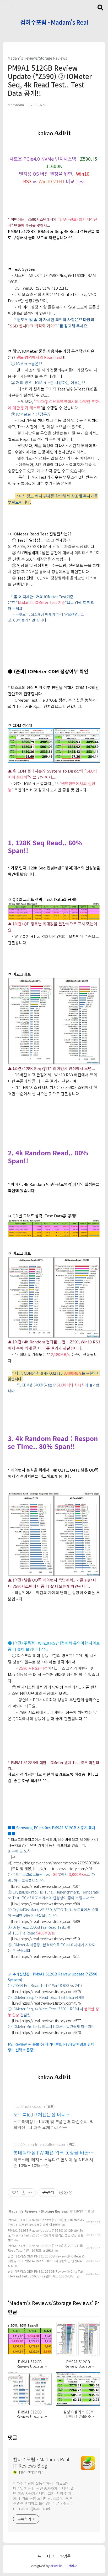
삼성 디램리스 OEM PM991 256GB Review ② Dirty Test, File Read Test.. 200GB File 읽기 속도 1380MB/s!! (46, 2274)
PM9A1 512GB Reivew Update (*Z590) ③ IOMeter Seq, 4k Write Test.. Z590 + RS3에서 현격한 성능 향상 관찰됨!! (46, 2235)
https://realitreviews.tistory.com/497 (63, 1869)
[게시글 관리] (30, 2193)
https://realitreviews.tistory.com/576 (51, 2003)
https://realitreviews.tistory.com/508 (50, 1904)
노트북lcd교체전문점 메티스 (42, 2114)
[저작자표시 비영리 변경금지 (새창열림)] (66, 2193)
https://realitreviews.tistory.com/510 (50, 1939)
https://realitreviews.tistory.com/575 (51, 1991)
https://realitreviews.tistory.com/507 (50, 1886)
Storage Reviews (54, 2211)
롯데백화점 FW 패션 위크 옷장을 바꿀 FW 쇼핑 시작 (51, 2152)
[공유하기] (23, 2193)
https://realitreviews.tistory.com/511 (50, 1956)
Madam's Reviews (23, 2211)
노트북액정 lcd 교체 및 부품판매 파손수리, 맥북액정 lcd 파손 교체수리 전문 (53, 2124)
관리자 (72, 2566)
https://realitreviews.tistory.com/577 (51, 2021)
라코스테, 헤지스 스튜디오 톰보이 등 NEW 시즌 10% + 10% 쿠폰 (53, 2162)
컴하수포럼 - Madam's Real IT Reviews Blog (54, 23)
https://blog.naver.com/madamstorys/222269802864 (56, 1863)
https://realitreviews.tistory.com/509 (50, 1921)
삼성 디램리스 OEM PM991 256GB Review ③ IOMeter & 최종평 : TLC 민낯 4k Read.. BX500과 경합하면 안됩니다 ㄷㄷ (46, 2261)
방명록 (65, 2556)
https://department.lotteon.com (40, 2144)
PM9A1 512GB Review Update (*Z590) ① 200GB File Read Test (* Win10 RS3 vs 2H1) (46, 2248)
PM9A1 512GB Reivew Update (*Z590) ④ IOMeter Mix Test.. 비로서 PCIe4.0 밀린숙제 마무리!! (46, 2222)
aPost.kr (56, 2566)
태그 (51, 2556)
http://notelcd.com (29, 2106)
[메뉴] (7, 7)
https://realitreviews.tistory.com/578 (51, 2032)
